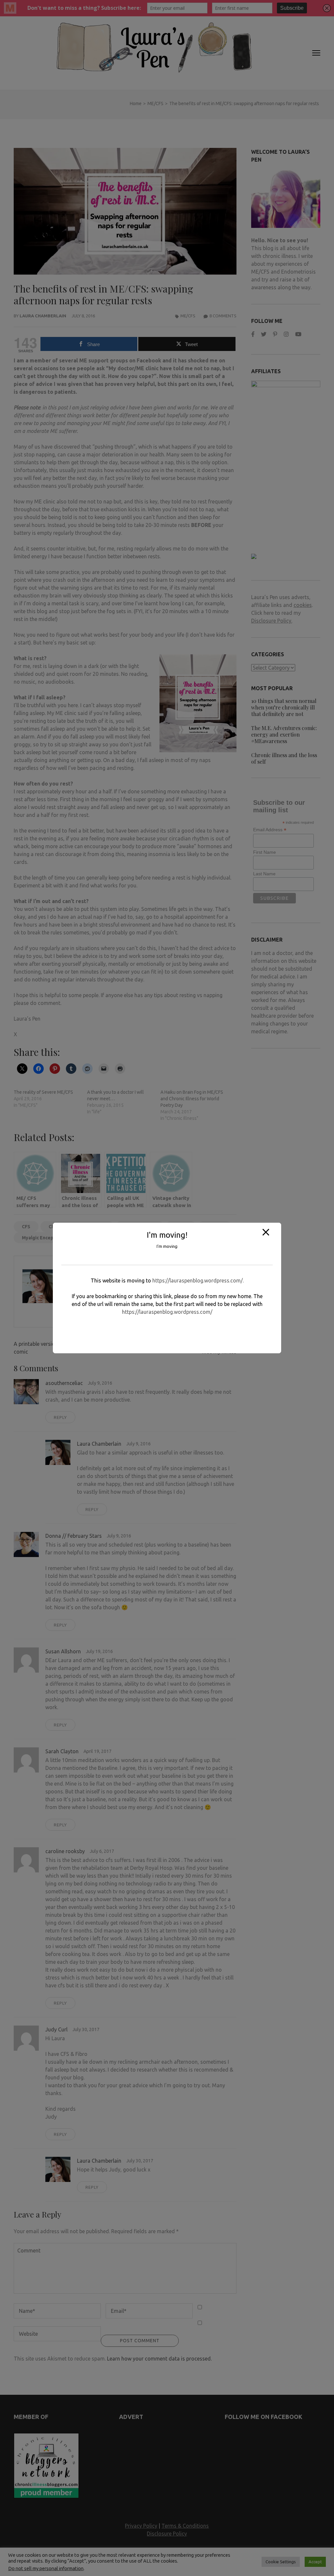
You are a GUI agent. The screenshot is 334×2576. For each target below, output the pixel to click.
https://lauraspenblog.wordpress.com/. (198, 1280)
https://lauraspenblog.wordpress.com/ (167, 1312)
